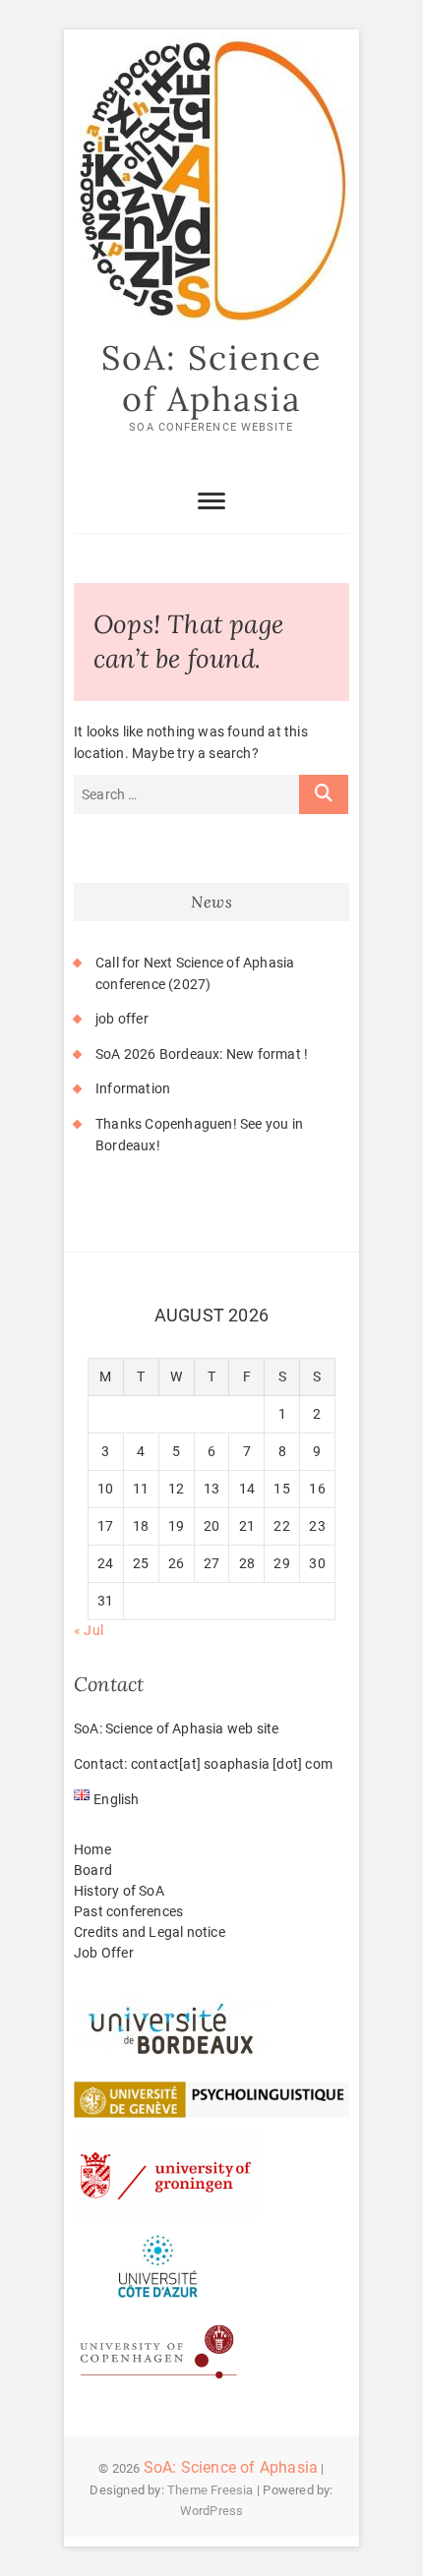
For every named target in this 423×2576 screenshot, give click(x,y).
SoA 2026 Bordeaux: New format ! (202, 1054)
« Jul (89, 1630)
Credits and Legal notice (150, 1932)
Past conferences (128, 1911)
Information (133, 1088)
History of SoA (119, 1891)
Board (93, 1870)
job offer (122, 1019)
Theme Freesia (211, 2490)
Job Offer (104, 1953)
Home (92, 1849)
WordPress (212, 2511)
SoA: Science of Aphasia (211, 378)
